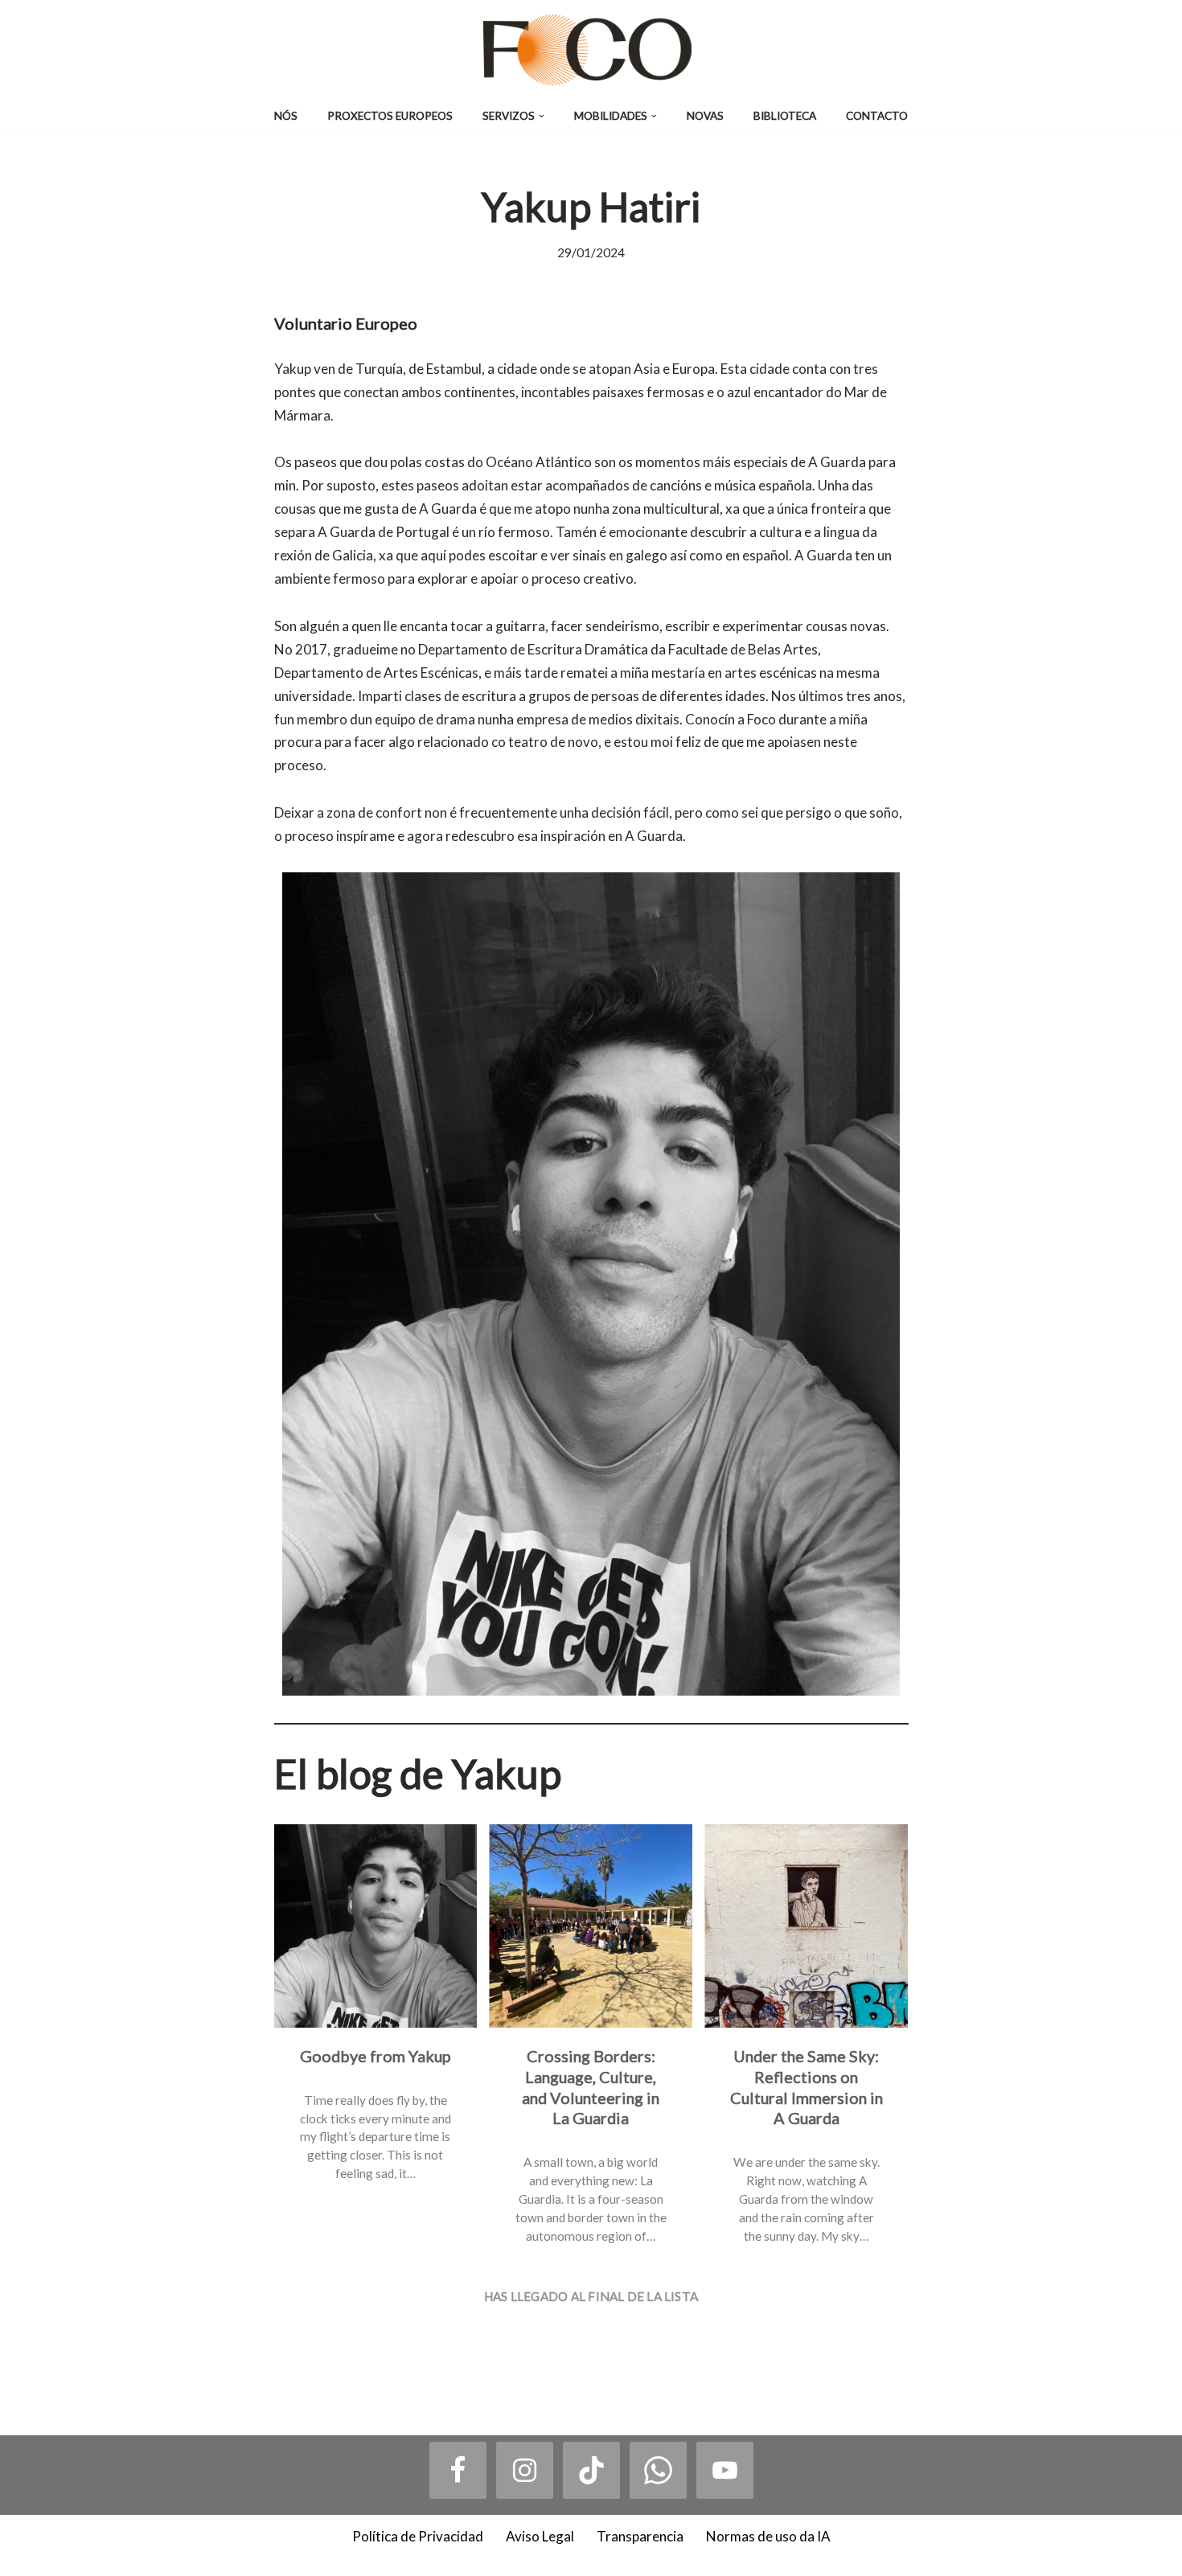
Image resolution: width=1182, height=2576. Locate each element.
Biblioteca (785, 116)
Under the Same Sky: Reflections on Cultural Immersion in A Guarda (806, 2087)
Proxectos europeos (390, 116)
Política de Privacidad (418, 2536)
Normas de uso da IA (768, 2536)
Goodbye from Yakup (375, 2056)
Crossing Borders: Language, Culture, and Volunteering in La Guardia (591, 2087)
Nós (286, 116)
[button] (542, 116)
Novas (705, 116)
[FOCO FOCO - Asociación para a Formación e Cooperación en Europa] (591, 50)
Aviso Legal (540, 2536)
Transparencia (640, 2536)
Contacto (877, 116)
